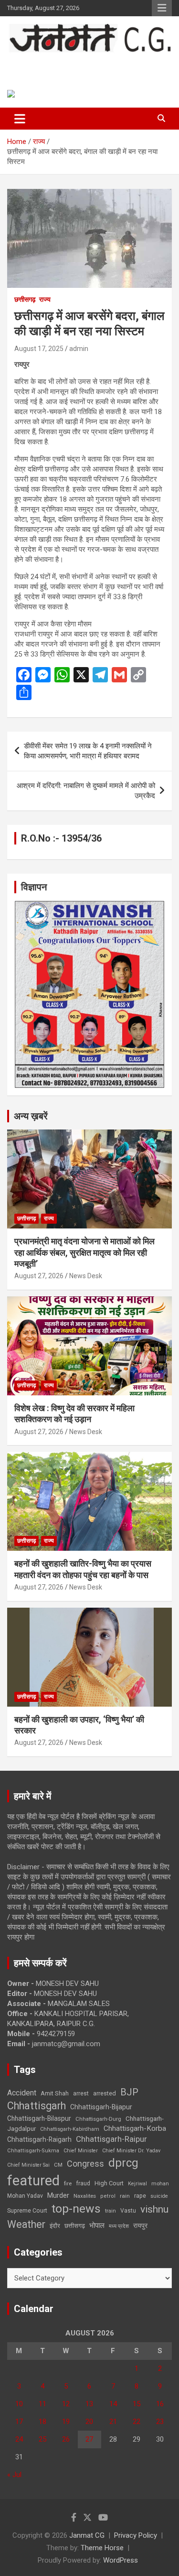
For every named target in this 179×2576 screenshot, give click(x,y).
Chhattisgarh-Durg (98, 2119)
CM (58, 2165)
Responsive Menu (162, 8)
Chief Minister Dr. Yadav (131, 2151)
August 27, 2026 (39, 1276)
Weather (26, 2224)
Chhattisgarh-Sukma (33, 2151)
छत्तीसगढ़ (75, 2226)
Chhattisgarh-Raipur (111, 2139)
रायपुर (140, 2225)
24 (19, 2439)
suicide (159, 2196)
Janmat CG (43, 63)
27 (89, 2439)
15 (137, 2404)
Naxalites (85, 2196)
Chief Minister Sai (28, 2165)
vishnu (154, 2209)
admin (79, 349)
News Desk (86, 1276)
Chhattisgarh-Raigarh (39, 2139)
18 (42, 2422)
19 (66, 2422)
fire (68, 2183)
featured (33, 2181)
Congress (85, 2164)
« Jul (14, 2475)
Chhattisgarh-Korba (135, 2128)
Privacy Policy (136, 2535)
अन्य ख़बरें (31, 1116)
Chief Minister (81, 2151)
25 (42, 2439)
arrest (81, 2094)
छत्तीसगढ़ (25, 299)
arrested (105, 2093)
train (111, 2211)
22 (137, 2422)
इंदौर (55, 2226)
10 (19, 2404)
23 (160, 2422)
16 (160, 2404)
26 (66, 2439)
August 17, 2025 (39, 349)
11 (42, 2404)
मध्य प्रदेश (119, 2226)
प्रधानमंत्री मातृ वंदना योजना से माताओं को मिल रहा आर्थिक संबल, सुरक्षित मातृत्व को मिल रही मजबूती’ (84, 1252)
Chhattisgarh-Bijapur (101, 2107)
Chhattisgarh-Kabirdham (70, 2129)
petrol (108, 2196)
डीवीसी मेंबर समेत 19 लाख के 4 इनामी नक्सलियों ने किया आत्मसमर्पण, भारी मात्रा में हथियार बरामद (88, 751)
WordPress (121, 2560)
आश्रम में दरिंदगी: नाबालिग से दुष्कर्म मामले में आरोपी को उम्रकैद (86, 791)
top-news (76, 2209)
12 (66, 2404)
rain (125, 2196)
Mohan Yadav (25, 2196)
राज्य (45, 299)
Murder (58, 2195)
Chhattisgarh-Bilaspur (39, 2118)
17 (19, 2422)
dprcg (123, 2163)
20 (89, 2422)
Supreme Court (27, 2210)
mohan (160, 2184)
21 (113, 2422)
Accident (22, 2093)
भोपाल (97, 2225)
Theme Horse (102, 2548)
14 (113, 2404)
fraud (83, 2183)
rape (140, 2196)
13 (89, 2404)
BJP (129, 2092)
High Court (109, 2183)
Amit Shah (55, 2093)
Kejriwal (137, 2184)
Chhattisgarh (37, 2106)
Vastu (128, 2211)
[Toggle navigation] (20, 119)
